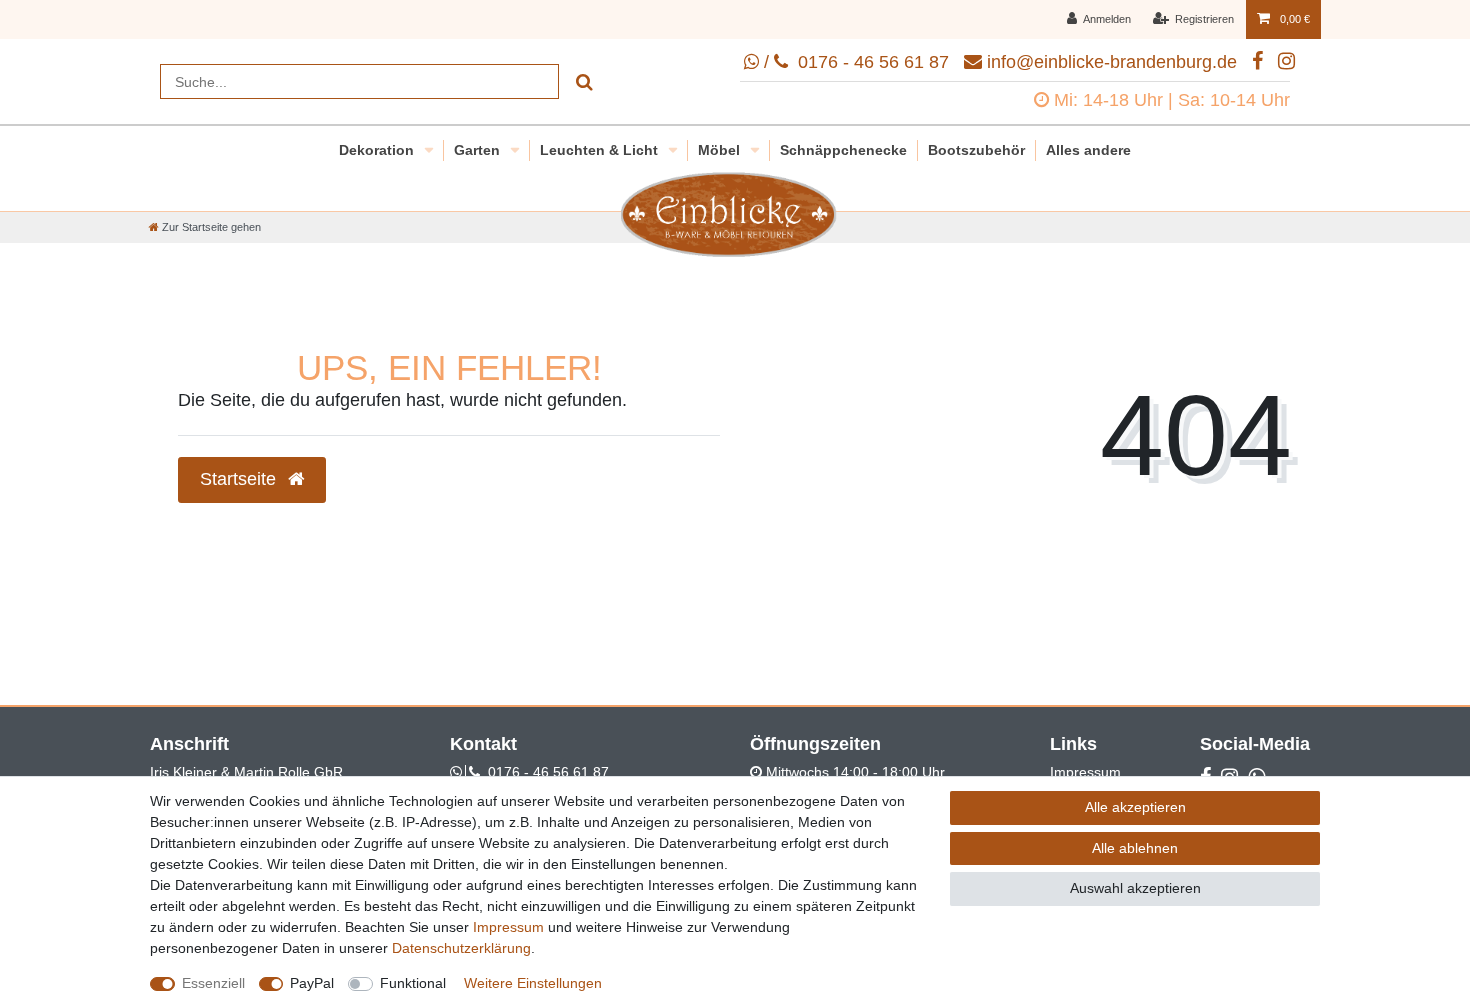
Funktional (413, 983)
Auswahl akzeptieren (1135, 888)
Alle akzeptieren (1135, 807)
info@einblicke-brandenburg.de (1112, 62)
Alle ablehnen (1135, 848)
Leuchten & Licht (601, 150)
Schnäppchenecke (843, 150)
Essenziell (213, 983)
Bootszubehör (976, 150)
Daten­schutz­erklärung (461, 948)
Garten (479, 150)
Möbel (721, 150)
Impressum (1085, 772)
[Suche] (584, 81)
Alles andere (1088, 150)
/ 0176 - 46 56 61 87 (854, 62)
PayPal (312, 983)
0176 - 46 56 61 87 (548, 772)
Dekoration (378, 150)
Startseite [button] (240, 479)
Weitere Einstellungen (533, 983)
